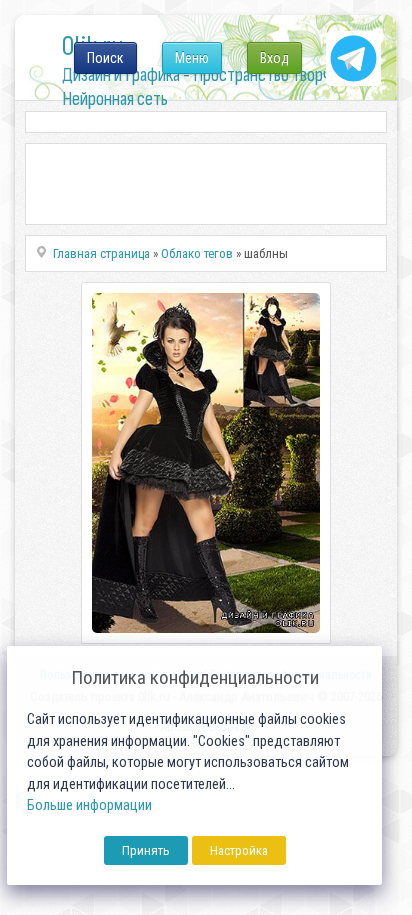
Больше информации (89, 805)
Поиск (105, 58)
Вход (274, 58)
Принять (146, 850)
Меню (192, 58)
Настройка (239, 850)
